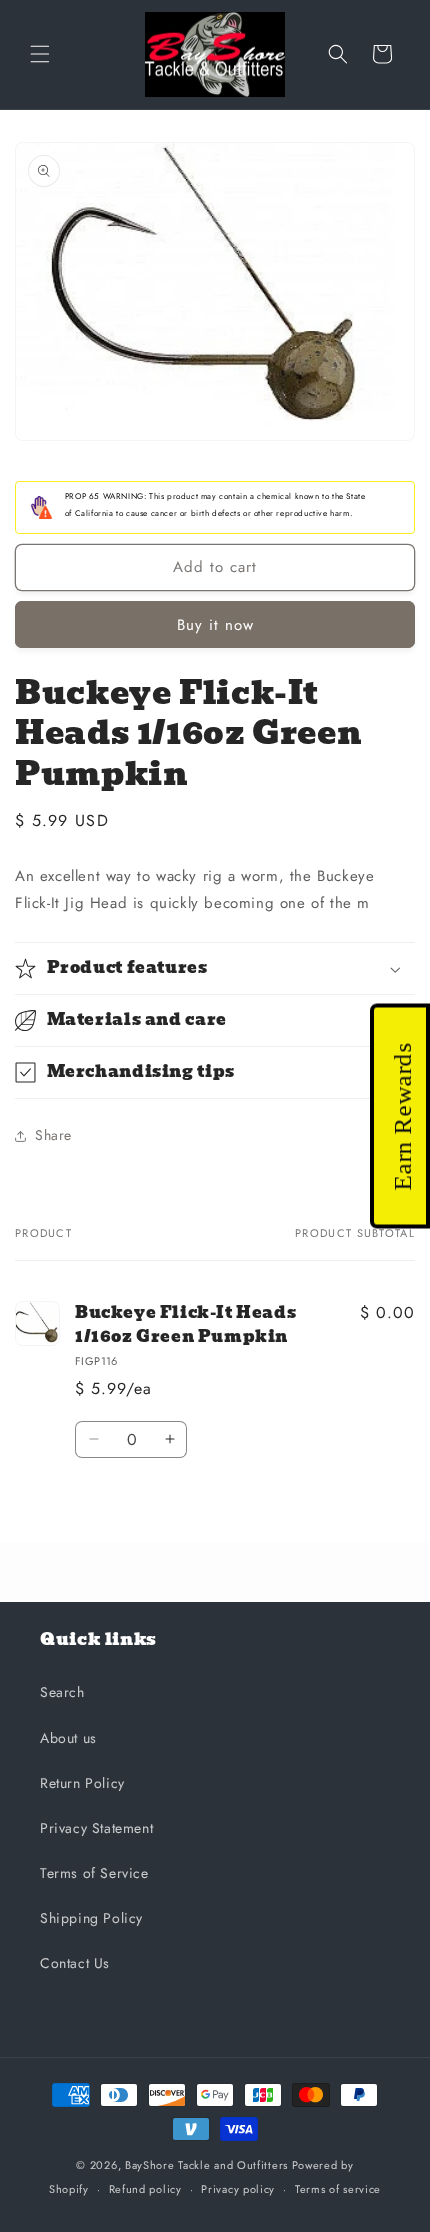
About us (68, 1738)
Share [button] (53, 1135)
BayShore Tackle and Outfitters (206, 2165)
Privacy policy (238, 2189)
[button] (40, 54)
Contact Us (75, 1963)
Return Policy (82, 1783)
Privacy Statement (96, 1828)
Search (62, 1692)
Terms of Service (94, 1873)
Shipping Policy (91, 1918)
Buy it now (215, 625)
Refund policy (145, 2189)
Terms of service (338, 2189)
